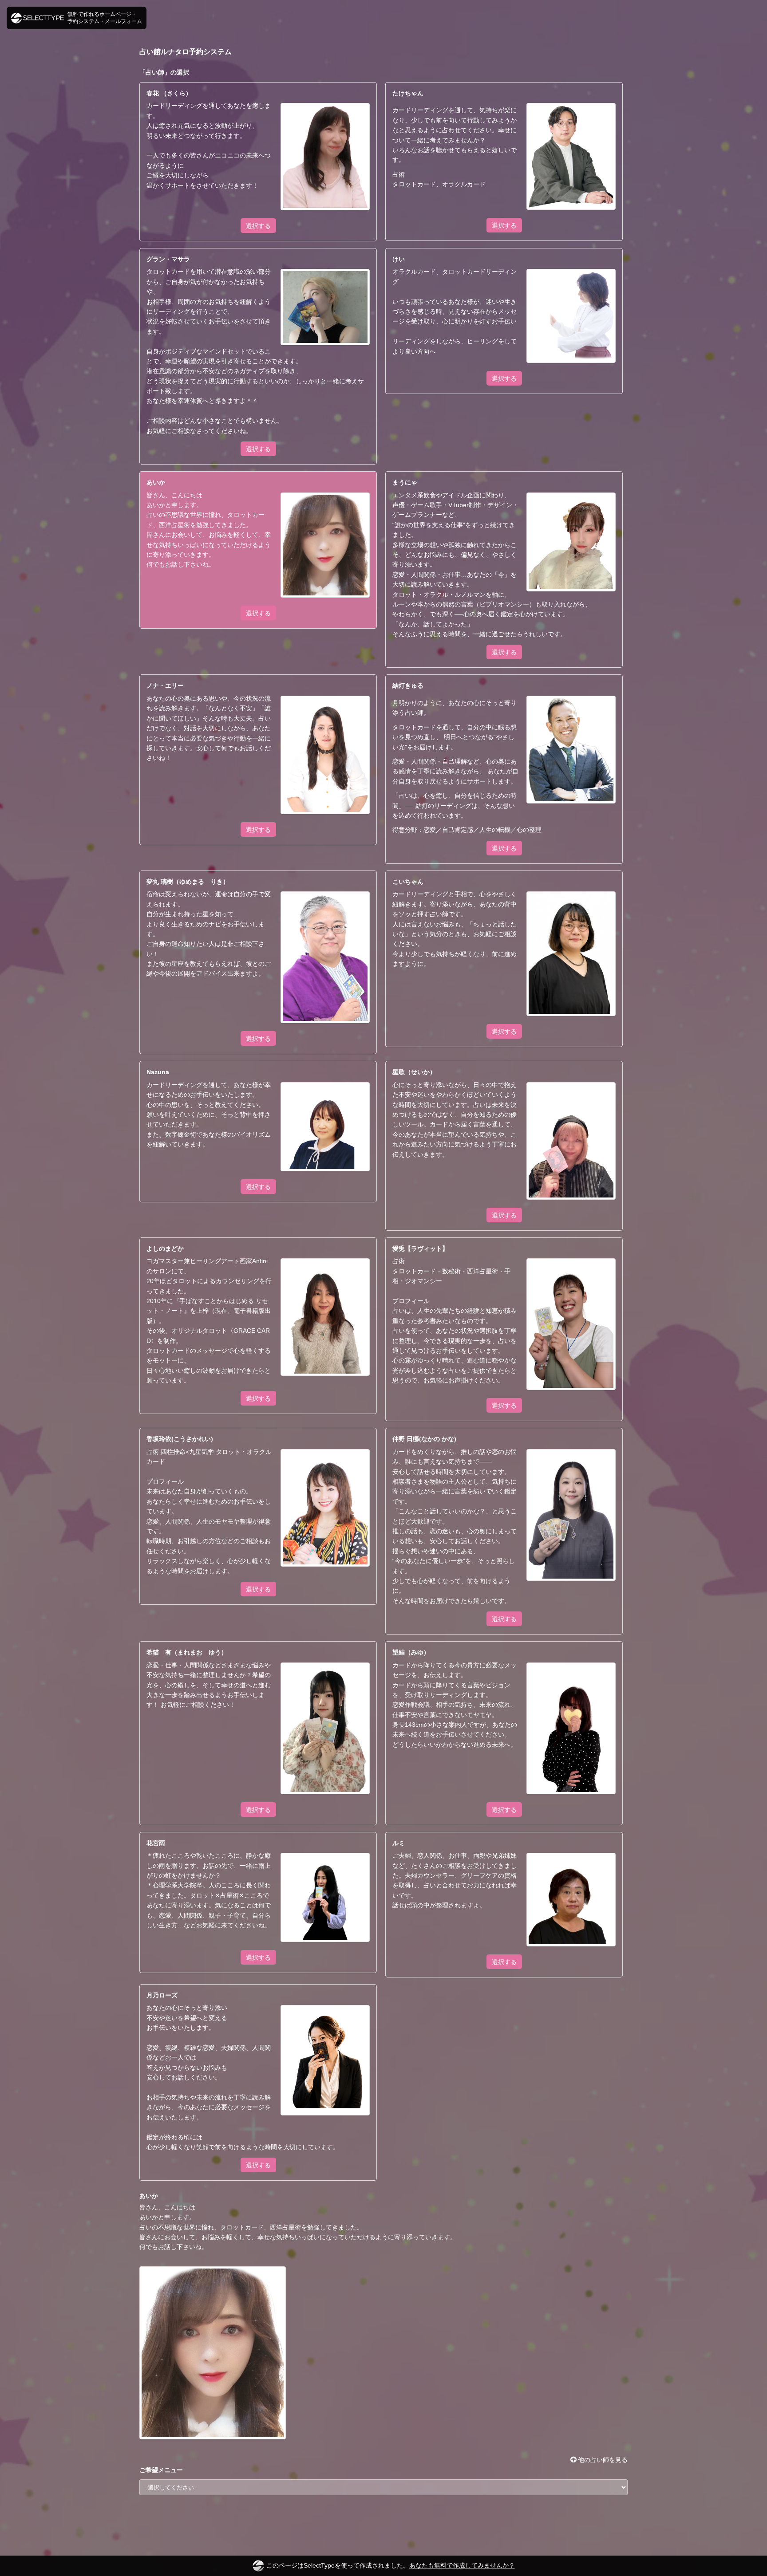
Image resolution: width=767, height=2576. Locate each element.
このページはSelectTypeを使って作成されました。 (391, 2565)
